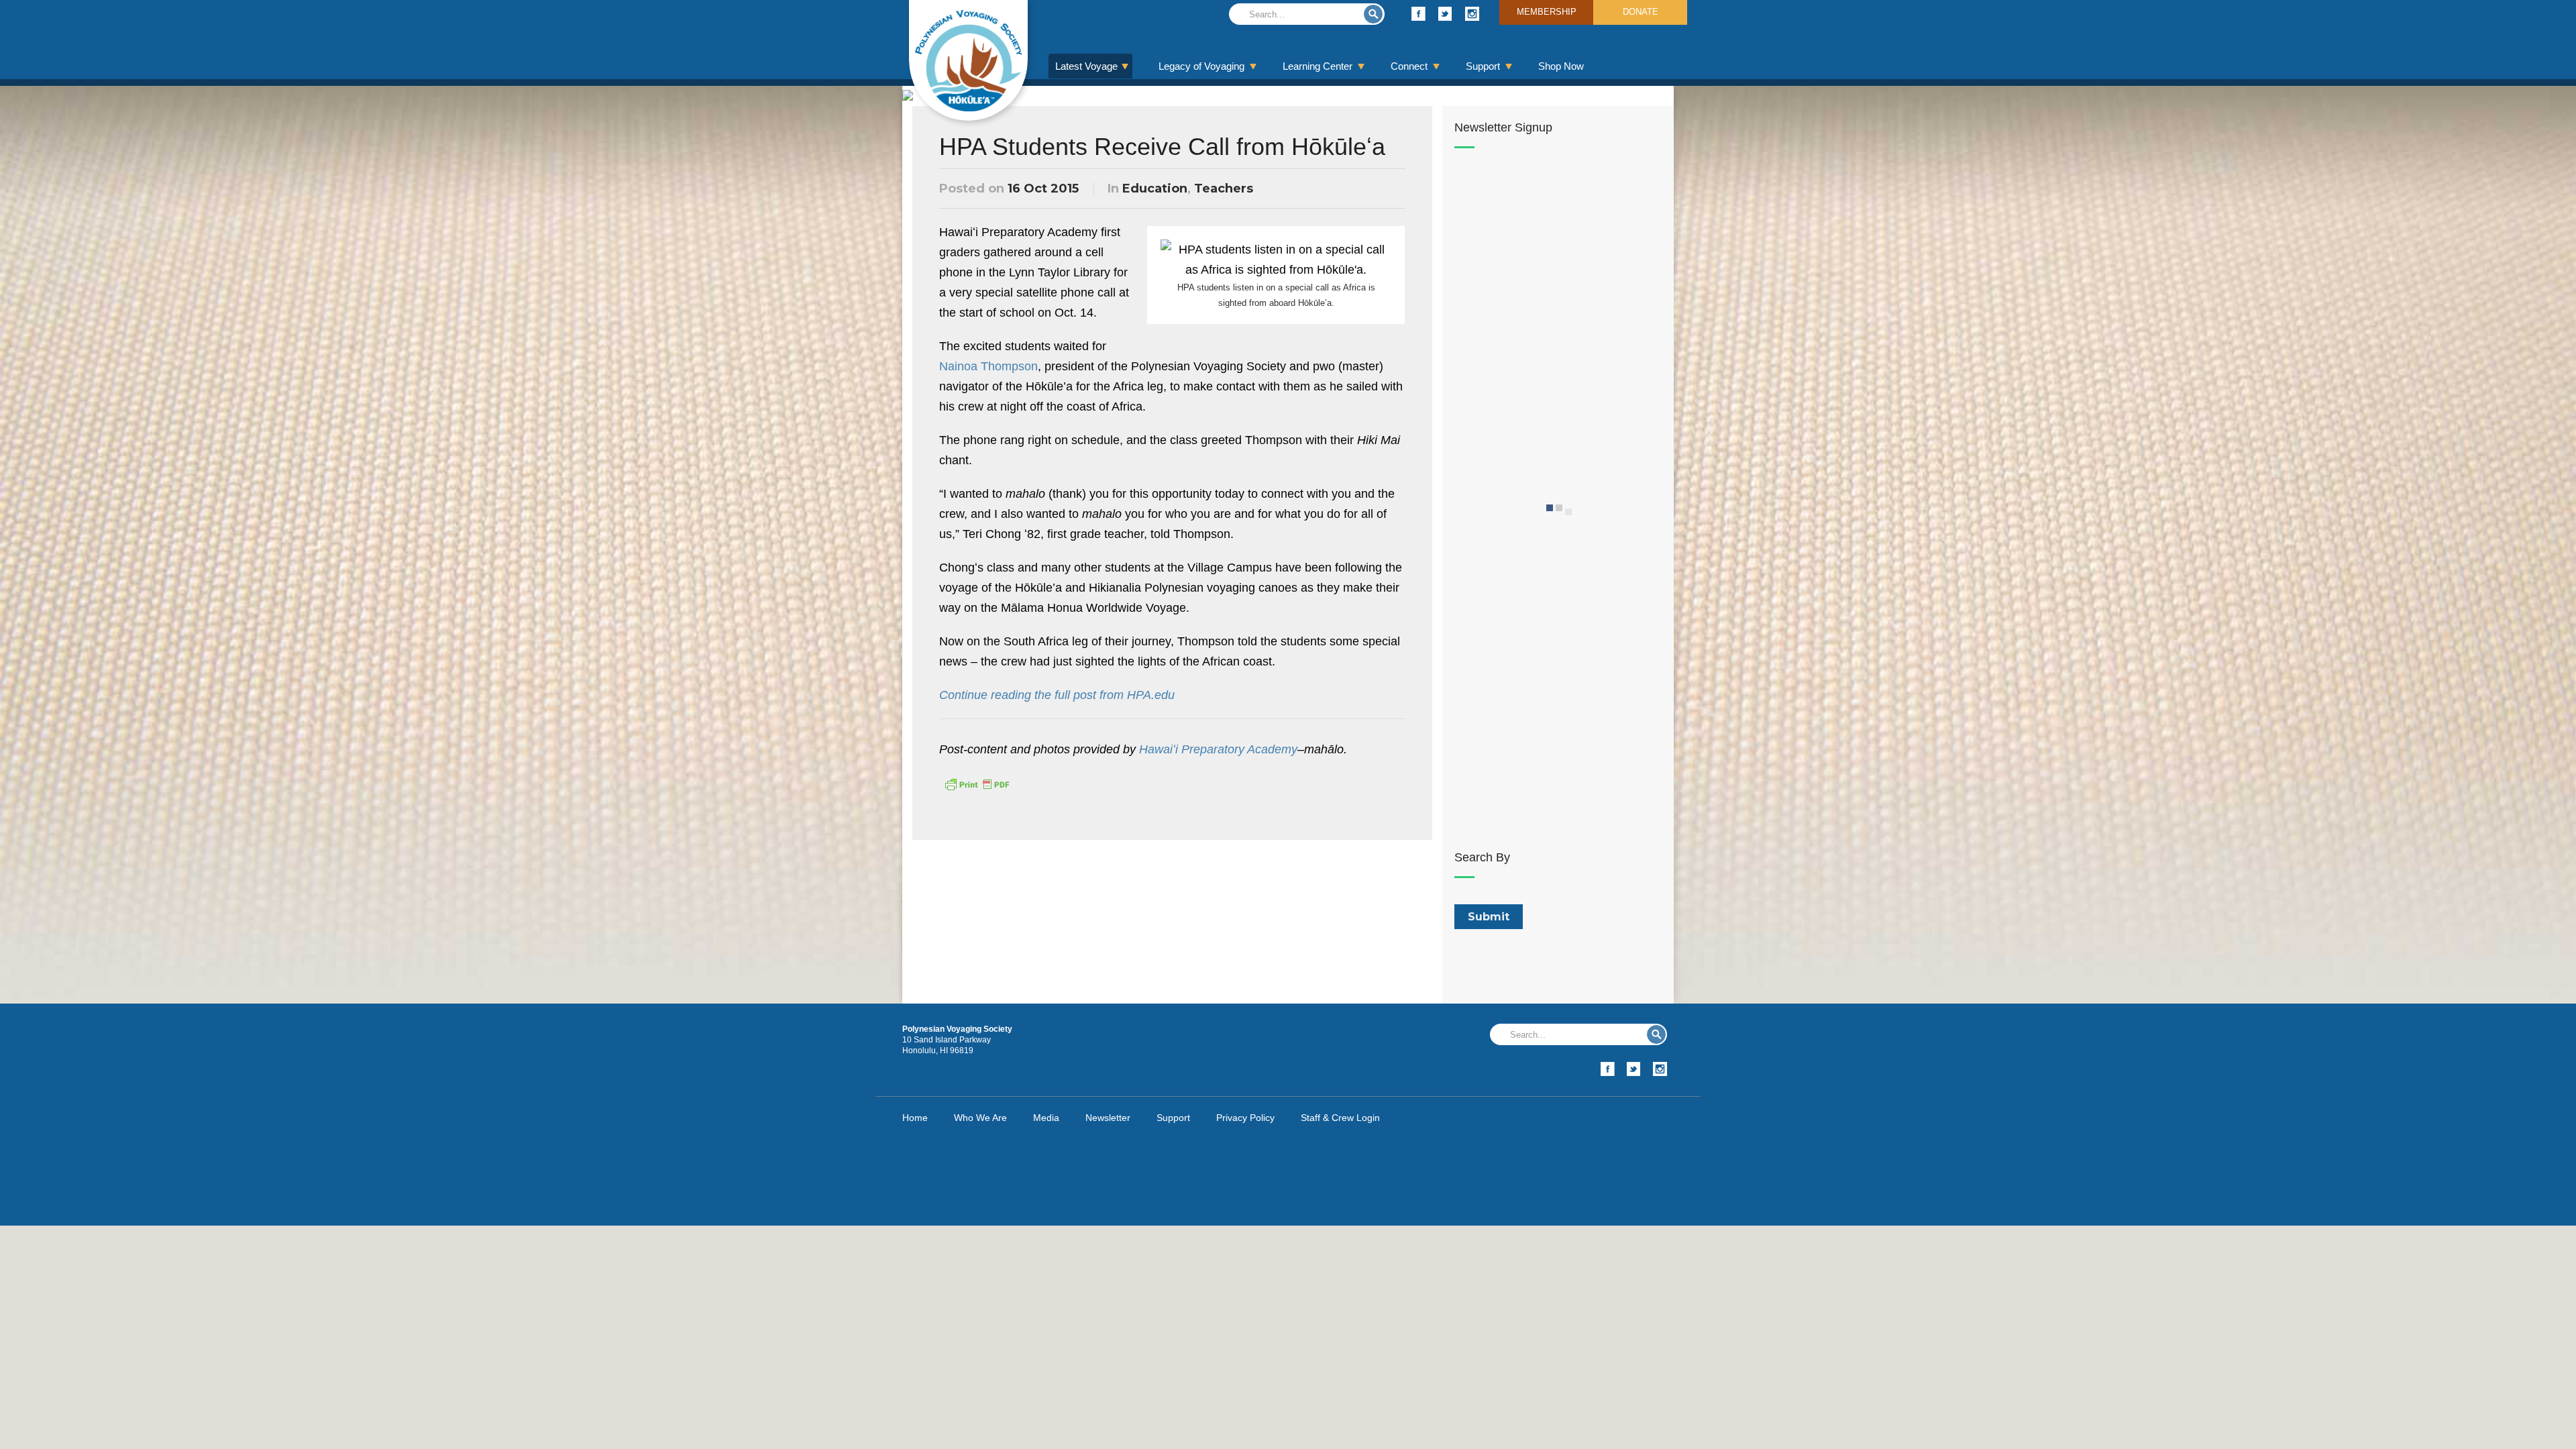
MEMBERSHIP (1547, 12)
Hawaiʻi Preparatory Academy (1218, 749)
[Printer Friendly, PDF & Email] (977, 784)
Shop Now (1561, 66)
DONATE (1641, 12)
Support (1483, 66)
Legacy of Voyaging (1201, 66)
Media (1046, 1118)
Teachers (1224, 189)
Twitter (1445, 14)
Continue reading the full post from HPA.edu (1057, 695)
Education (1155, 189)
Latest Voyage (1086, 66)
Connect (1409, 66)
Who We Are (980, 1118)
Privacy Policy (1245, 1118)
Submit (1373, 14)
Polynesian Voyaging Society (968, 60)
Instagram (1472, 14)
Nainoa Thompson (988, 366)
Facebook (1418, 14)
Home (915, 1118)
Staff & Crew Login (1340, 1118)
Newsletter (1108, 1118)
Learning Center (1318, 66)
